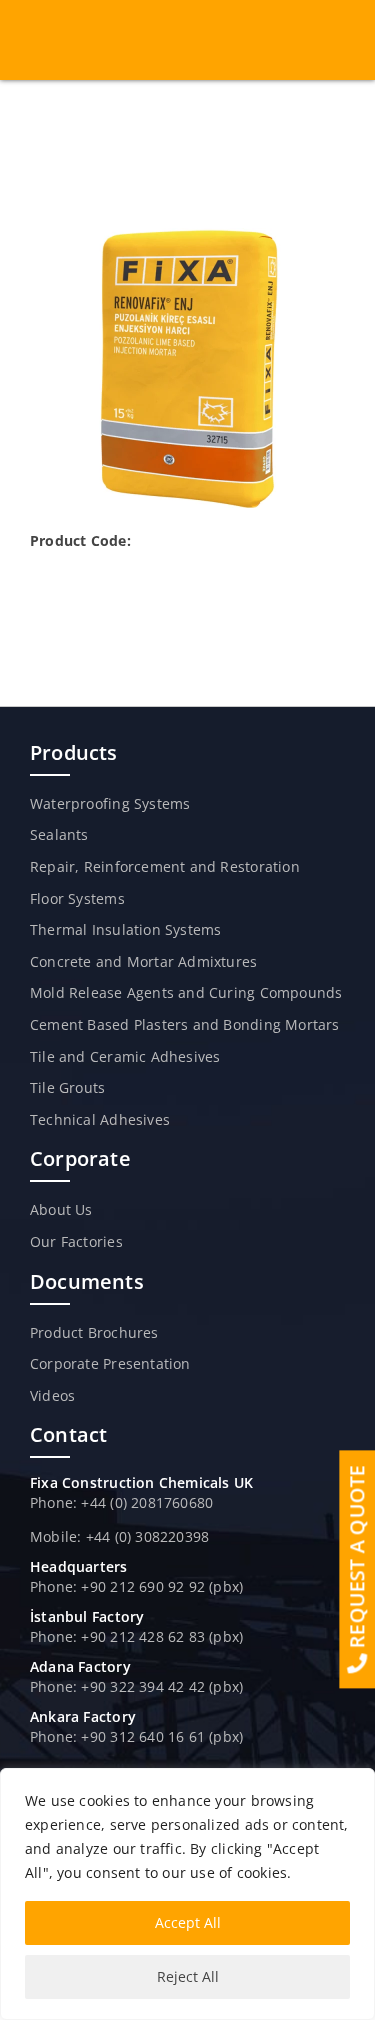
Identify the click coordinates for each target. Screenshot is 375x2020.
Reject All (188, 1976)
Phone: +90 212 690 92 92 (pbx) (136, 1586)
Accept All (188, 1922)
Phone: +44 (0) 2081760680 (121, 1502)
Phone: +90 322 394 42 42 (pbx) (136, 1686)
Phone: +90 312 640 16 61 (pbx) (136, 1736)
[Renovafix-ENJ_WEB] (188, 234)
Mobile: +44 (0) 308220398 (119, 1536)
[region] (187, 1894)
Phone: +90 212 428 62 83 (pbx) (136, 1636)
